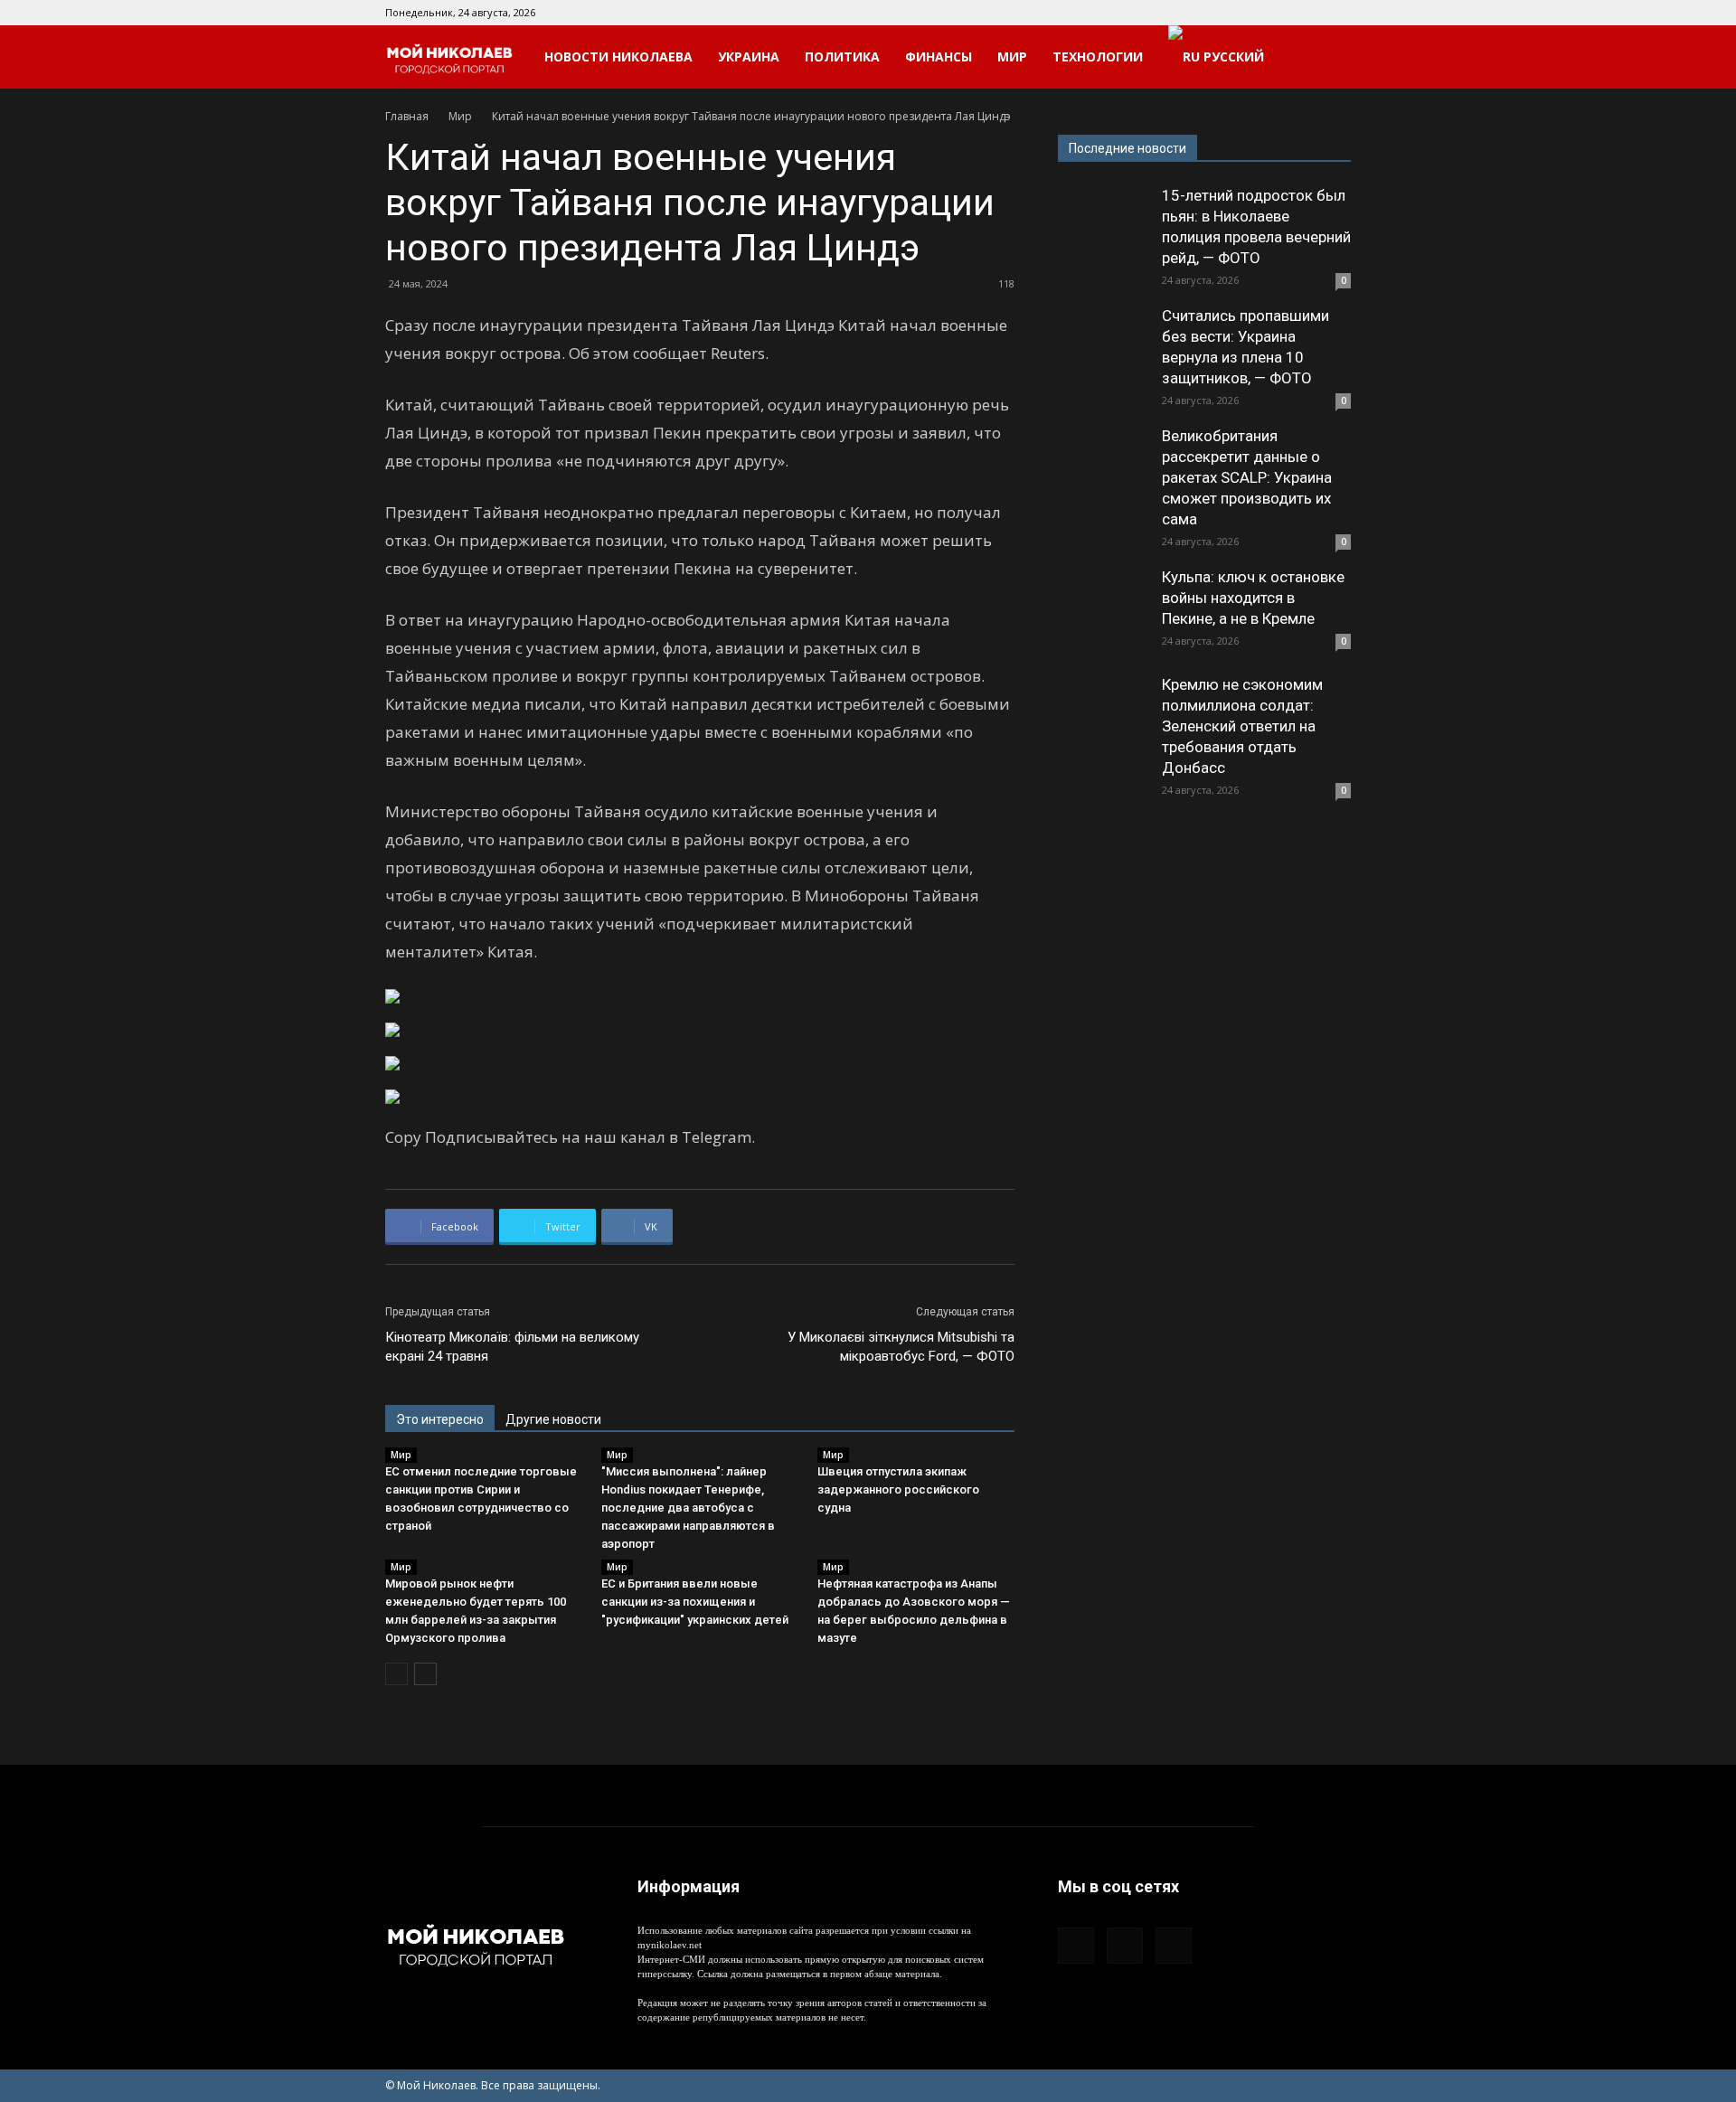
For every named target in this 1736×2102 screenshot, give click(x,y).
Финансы (939, 57)
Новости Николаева (618, 57)
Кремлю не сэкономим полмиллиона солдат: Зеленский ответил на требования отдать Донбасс (1242, 726)
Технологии (1098, 57)
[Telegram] (1307, 13)
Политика (842, 57)
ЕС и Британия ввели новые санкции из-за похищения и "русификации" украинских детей (695, 1602)
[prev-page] (396, 1674)
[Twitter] (1337, 13)
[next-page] (425, 1674)
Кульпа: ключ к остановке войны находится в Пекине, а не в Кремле (1253, 598)
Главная (407, 116)
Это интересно (440, 1419)
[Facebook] (1278, 13)
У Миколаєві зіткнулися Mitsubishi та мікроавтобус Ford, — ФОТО (901, 1347)
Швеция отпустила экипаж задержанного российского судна (898, 1489)
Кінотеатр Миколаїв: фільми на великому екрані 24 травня (512, 1347)
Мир (1012, 57)
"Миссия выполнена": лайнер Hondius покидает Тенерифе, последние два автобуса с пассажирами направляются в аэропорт (688, 1508)
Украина (749, 57)
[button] (1329, 58)
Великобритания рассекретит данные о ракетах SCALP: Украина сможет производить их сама (1247, 477)
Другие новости (553, 1419)
